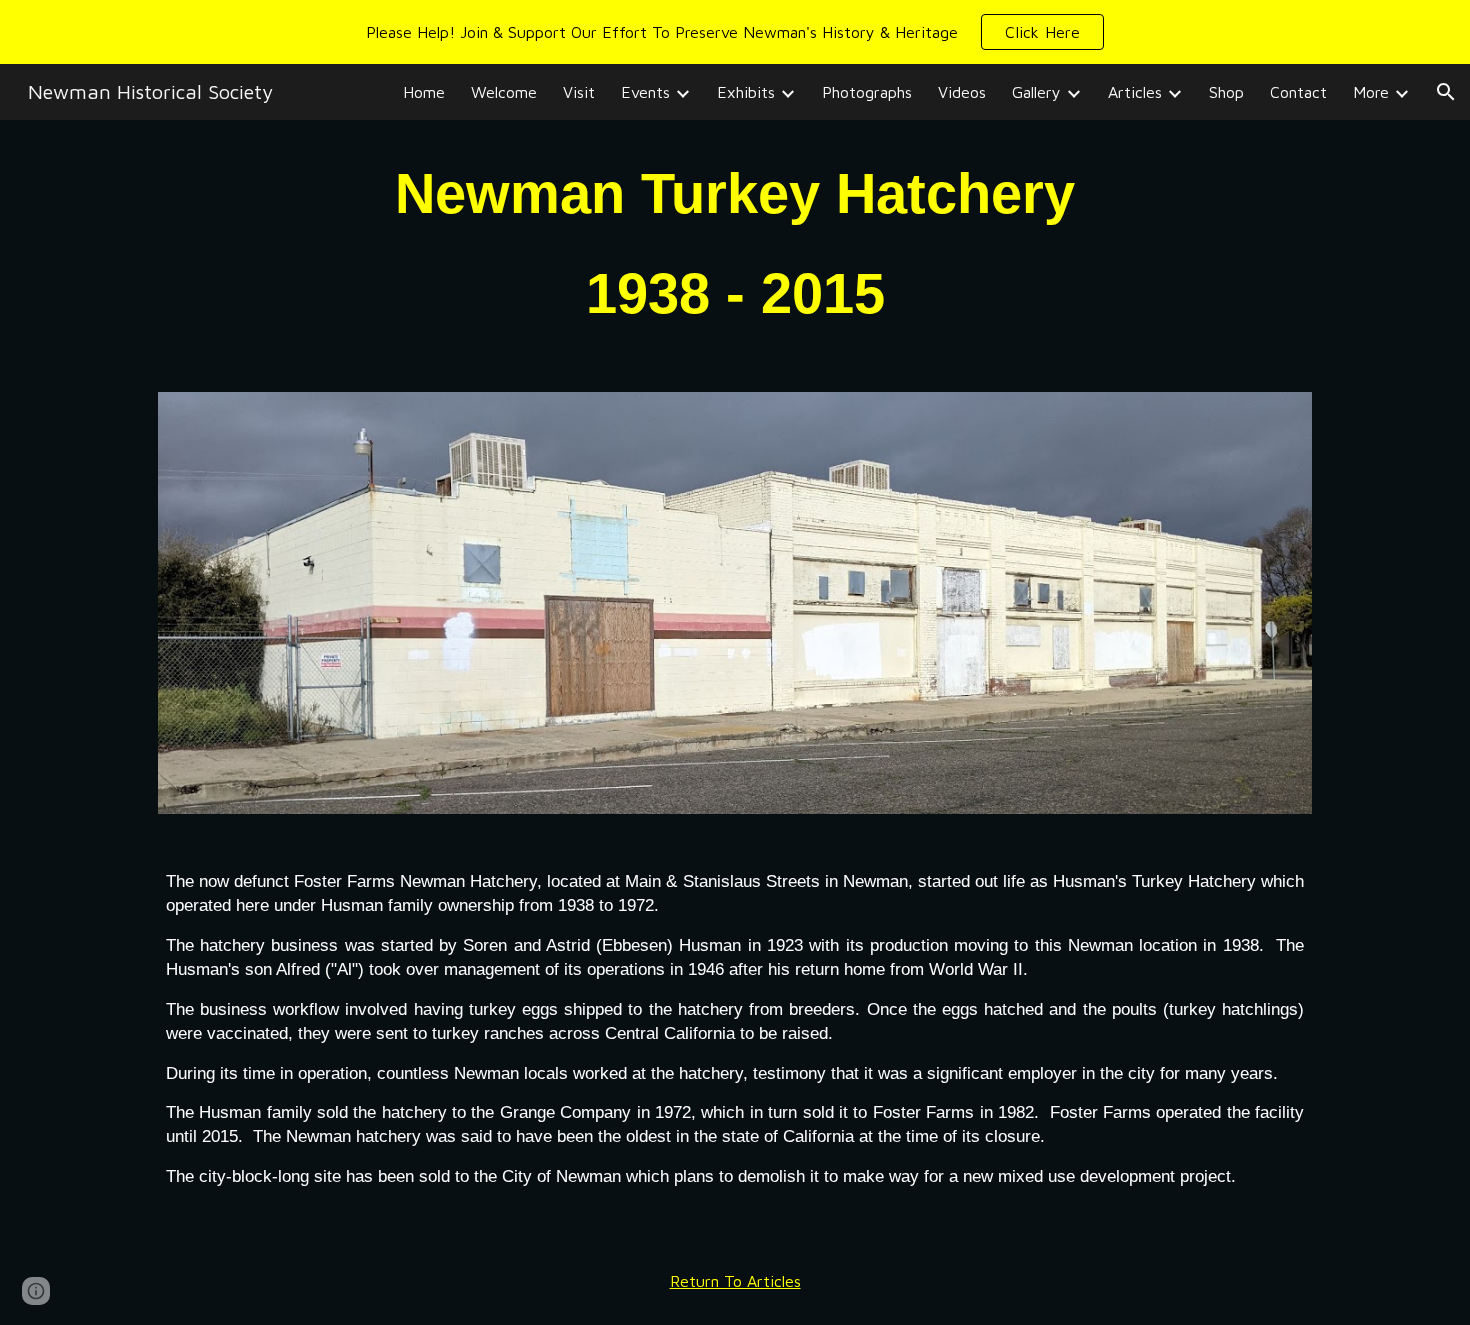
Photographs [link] (867, 92)
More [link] (1371, 92)
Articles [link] (1135, 92)
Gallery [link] (1036, 92)
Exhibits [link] (746, 92)
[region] (735, 32)
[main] (735, 244)
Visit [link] (579, 92)
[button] (1042, 32)
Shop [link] (1226, 92)
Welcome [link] (504, 92)
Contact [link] (1298, 92)
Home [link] (424, 92)
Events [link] (645, 92)
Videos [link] (962, 92)
